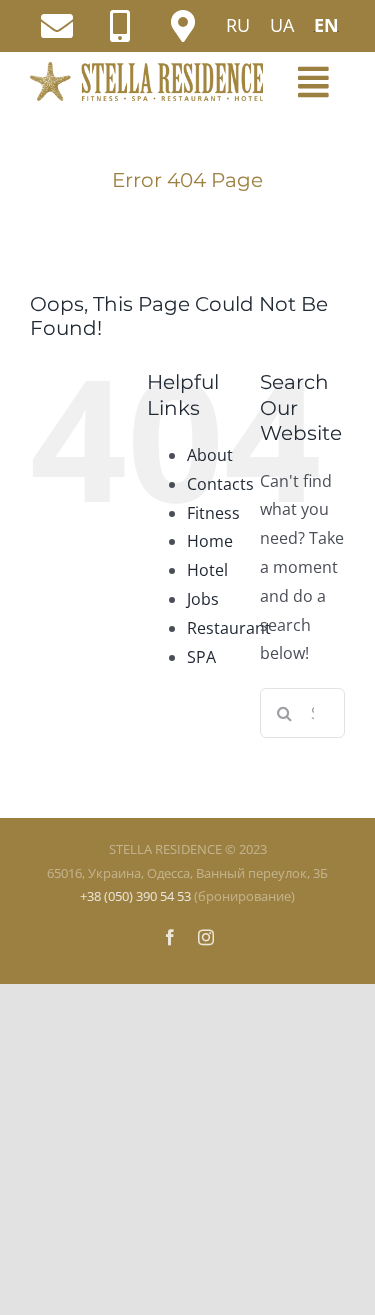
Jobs (203, 599)
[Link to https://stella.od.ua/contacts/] (183, 26)
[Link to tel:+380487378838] (120, 26)
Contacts (220, 484)
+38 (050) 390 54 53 (135, 896)
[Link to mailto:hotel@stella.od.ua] (57, 26)
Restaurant (229, 628)
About (210, 455)
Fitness (213, 513)
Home (210, 541)
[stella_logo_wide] (146, 70)
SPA (201, 657)
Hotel (207, 570)
